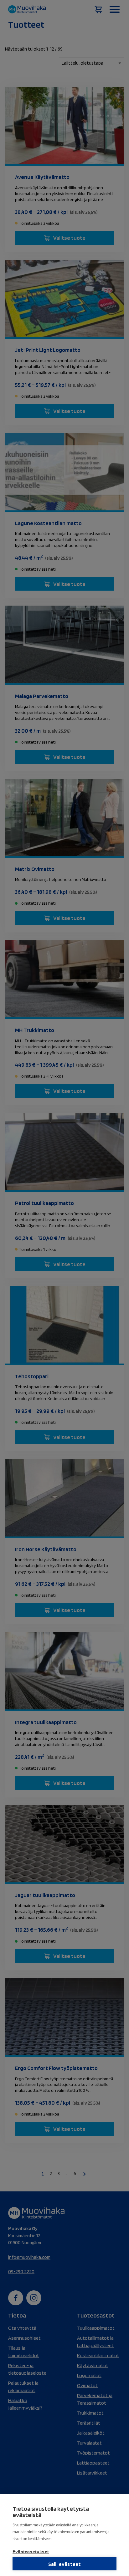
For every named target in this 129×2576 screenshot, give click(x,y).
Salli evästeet (65, 2564)
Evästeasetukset (31, 2552)
